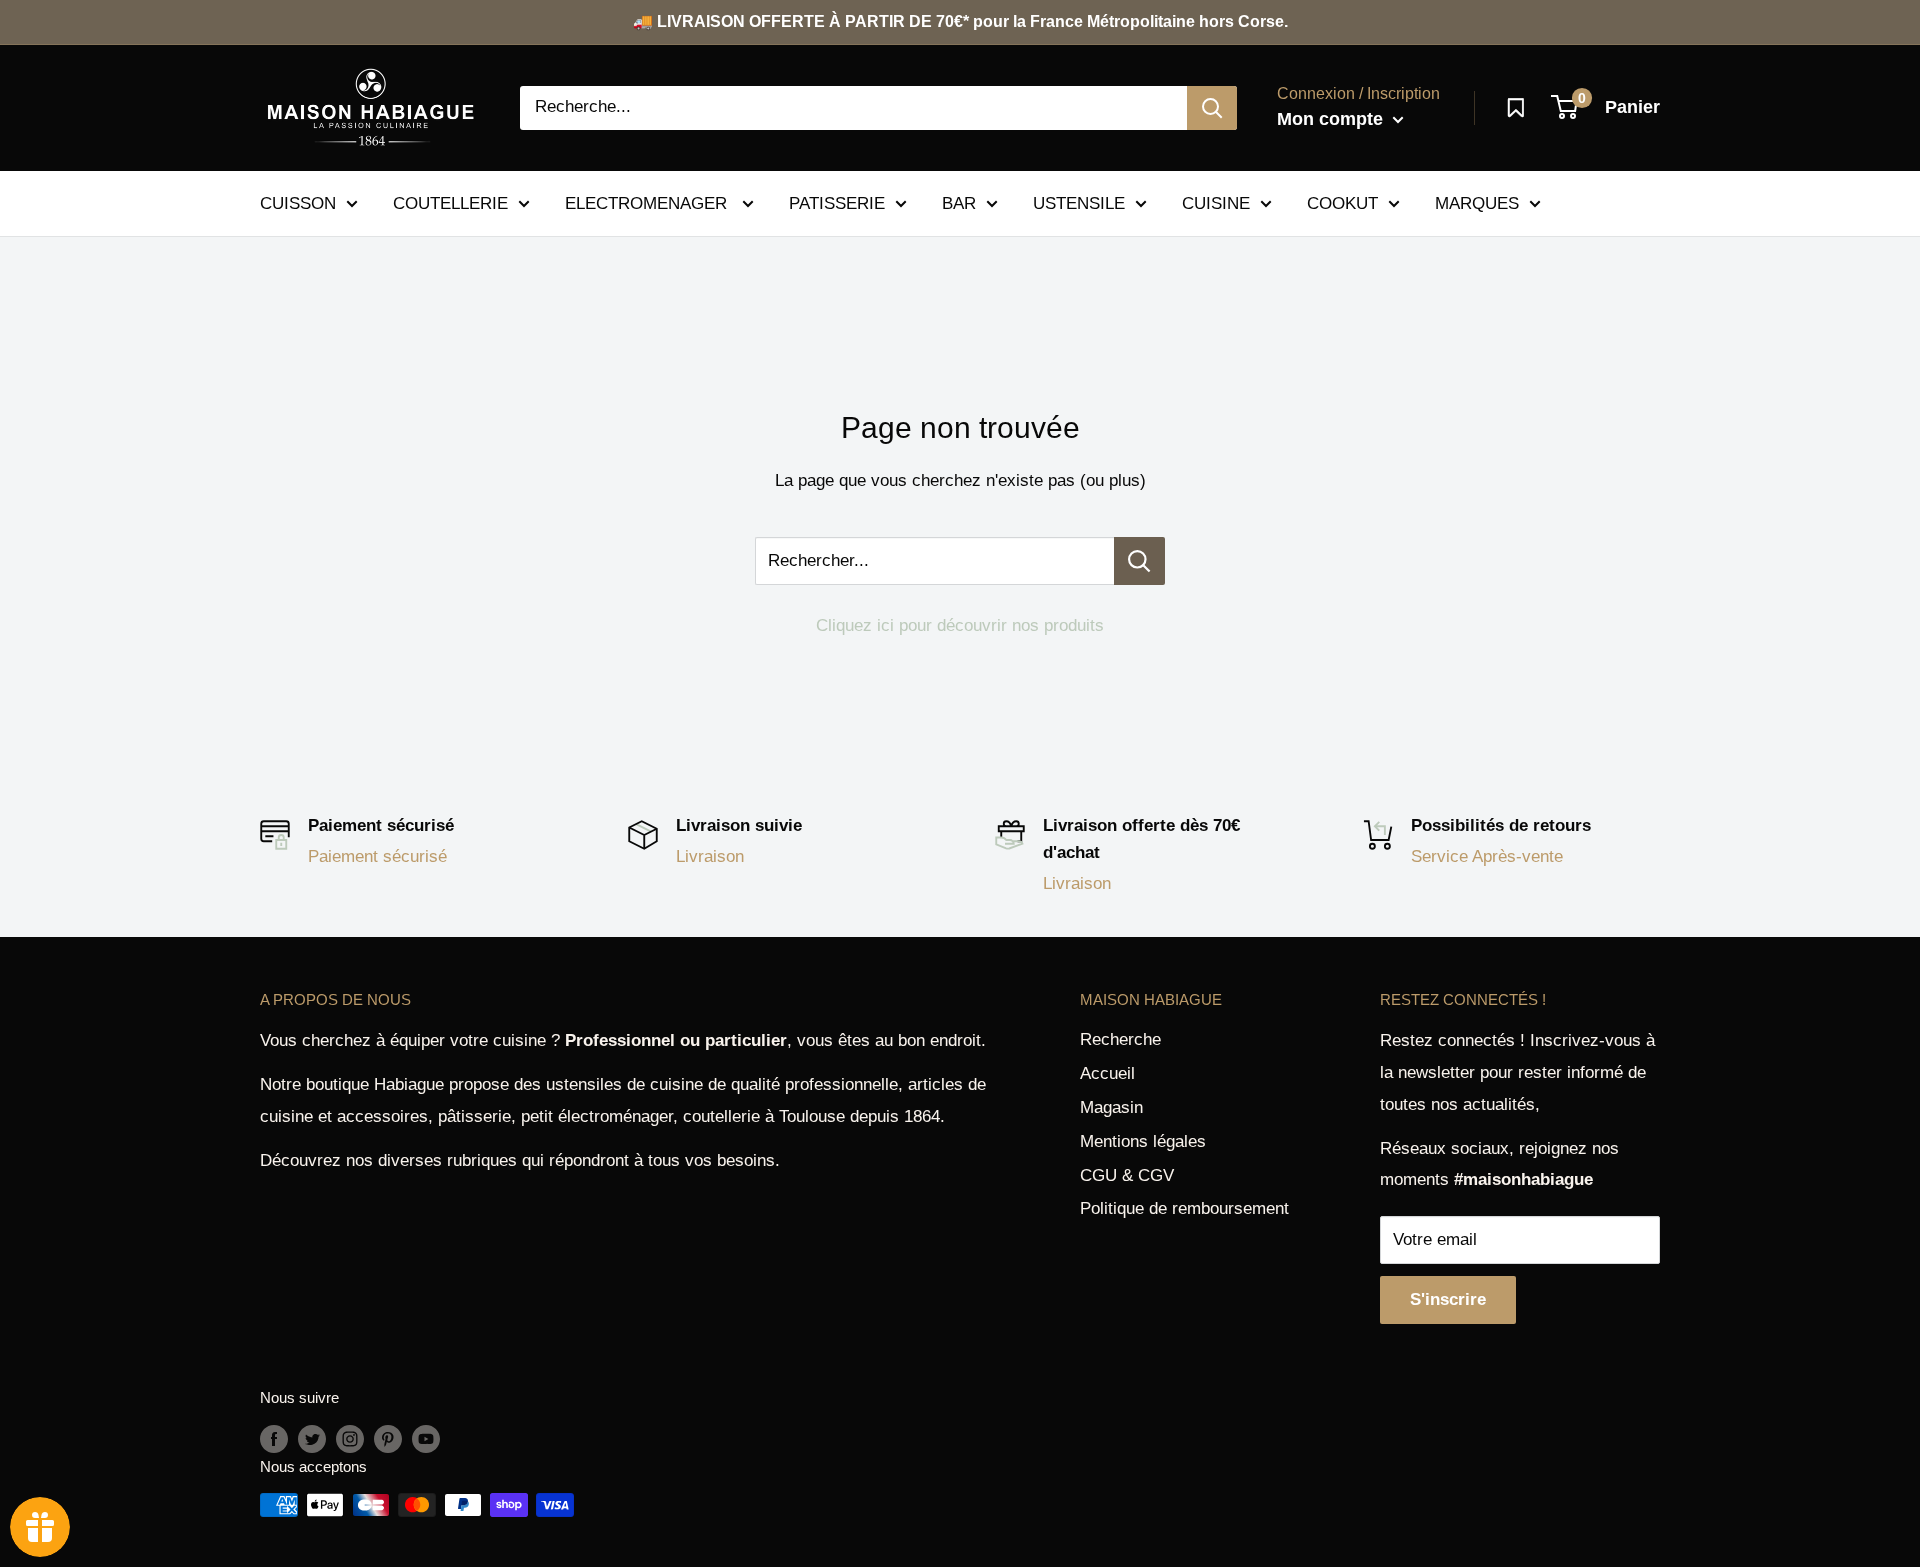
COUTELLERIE (450, 202)
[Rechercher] (1212, 108)
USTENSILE (1079, 202)
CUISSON (298, 202)
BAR (959, 202)
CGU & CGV (1127, 1175)
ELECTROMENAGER (648, 202)
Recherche (1120, 1039)
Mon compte (1332, 119)
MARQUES (1477, 202)
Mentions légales (1143, 1141)
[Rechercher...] (1139, 561)
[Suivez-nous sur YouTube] (426, 1438)
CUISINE (1216, 202)
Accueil (1107, 1073)
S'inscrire (1448, 1299)
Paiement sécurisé (377, 856)
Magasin (1111, 1107)
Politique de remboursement (1184, 1208)
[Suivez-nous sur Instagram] (350, 1438)
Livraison (710, 856)
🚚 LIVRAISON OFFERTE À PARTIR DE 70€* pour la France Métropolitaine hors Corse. (960, 21)
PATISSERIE (837, 202)
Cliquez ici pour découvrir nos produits (960, 625)
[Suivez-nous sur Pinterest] (388, 1438)
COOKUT (1342, 202)
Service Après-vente (1487, 856)
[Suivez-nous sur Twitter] (312, 1438)
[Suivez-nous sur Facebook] (274, 1438)
